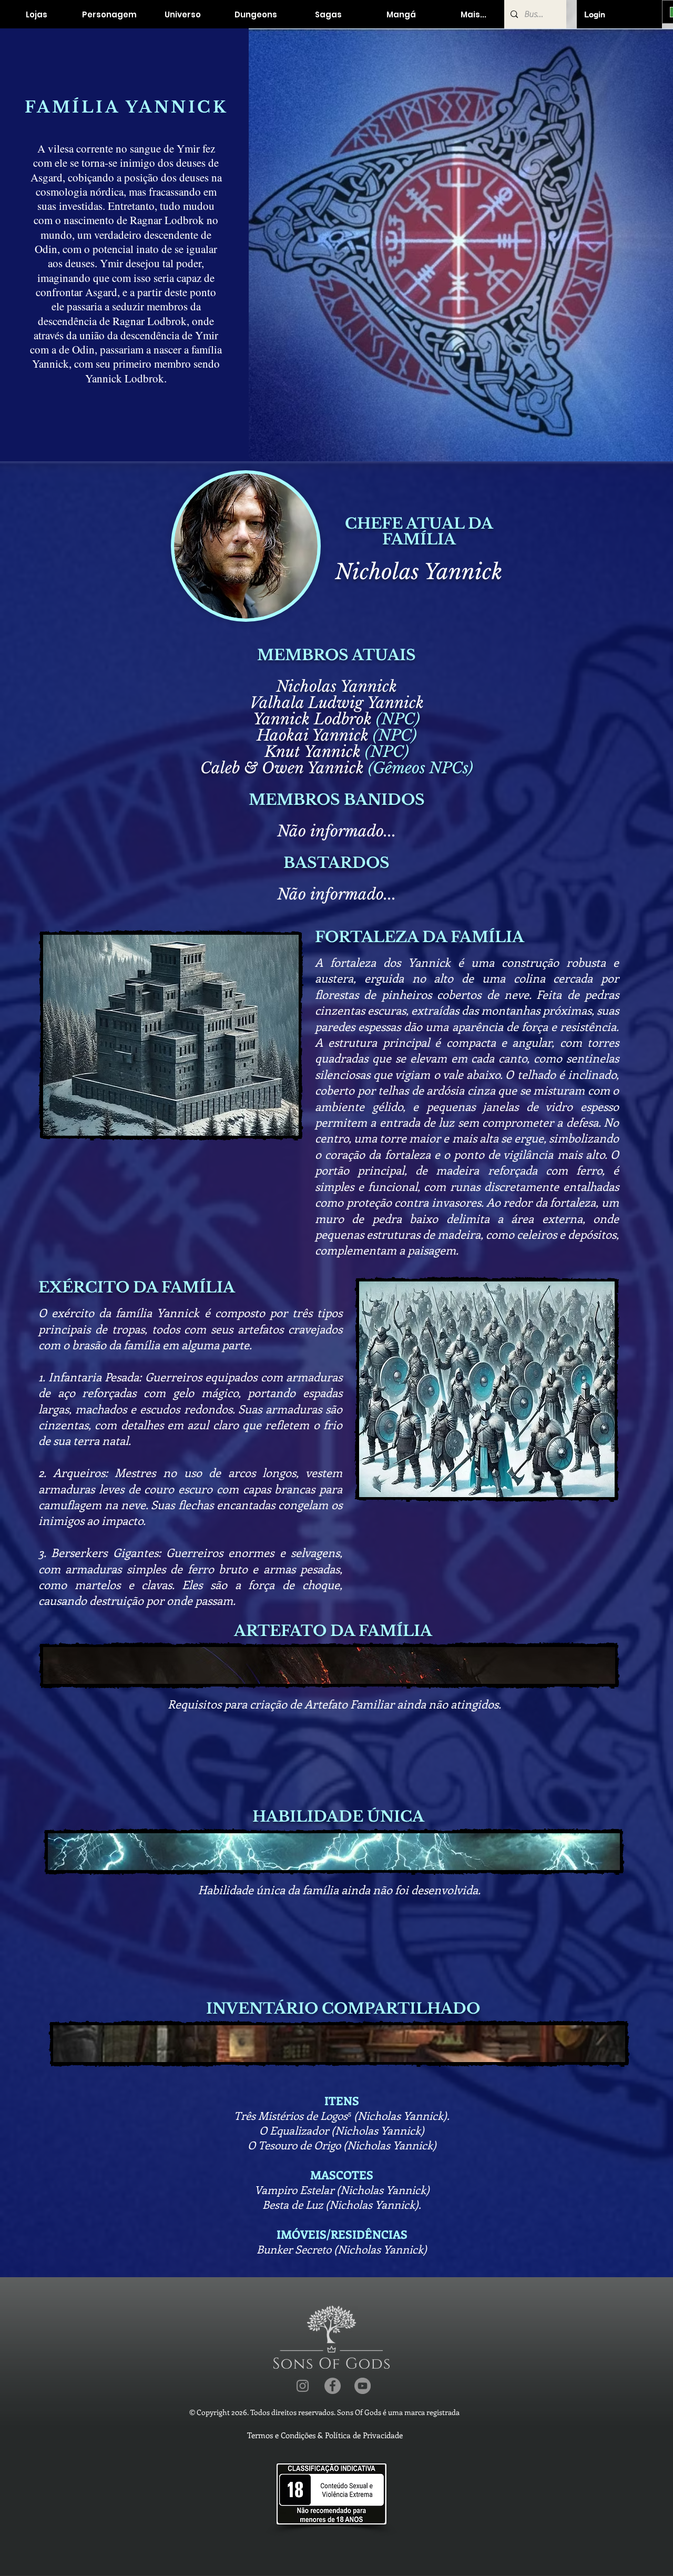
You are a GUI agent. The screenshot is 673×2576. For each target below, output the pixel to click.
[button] (109, 14)
